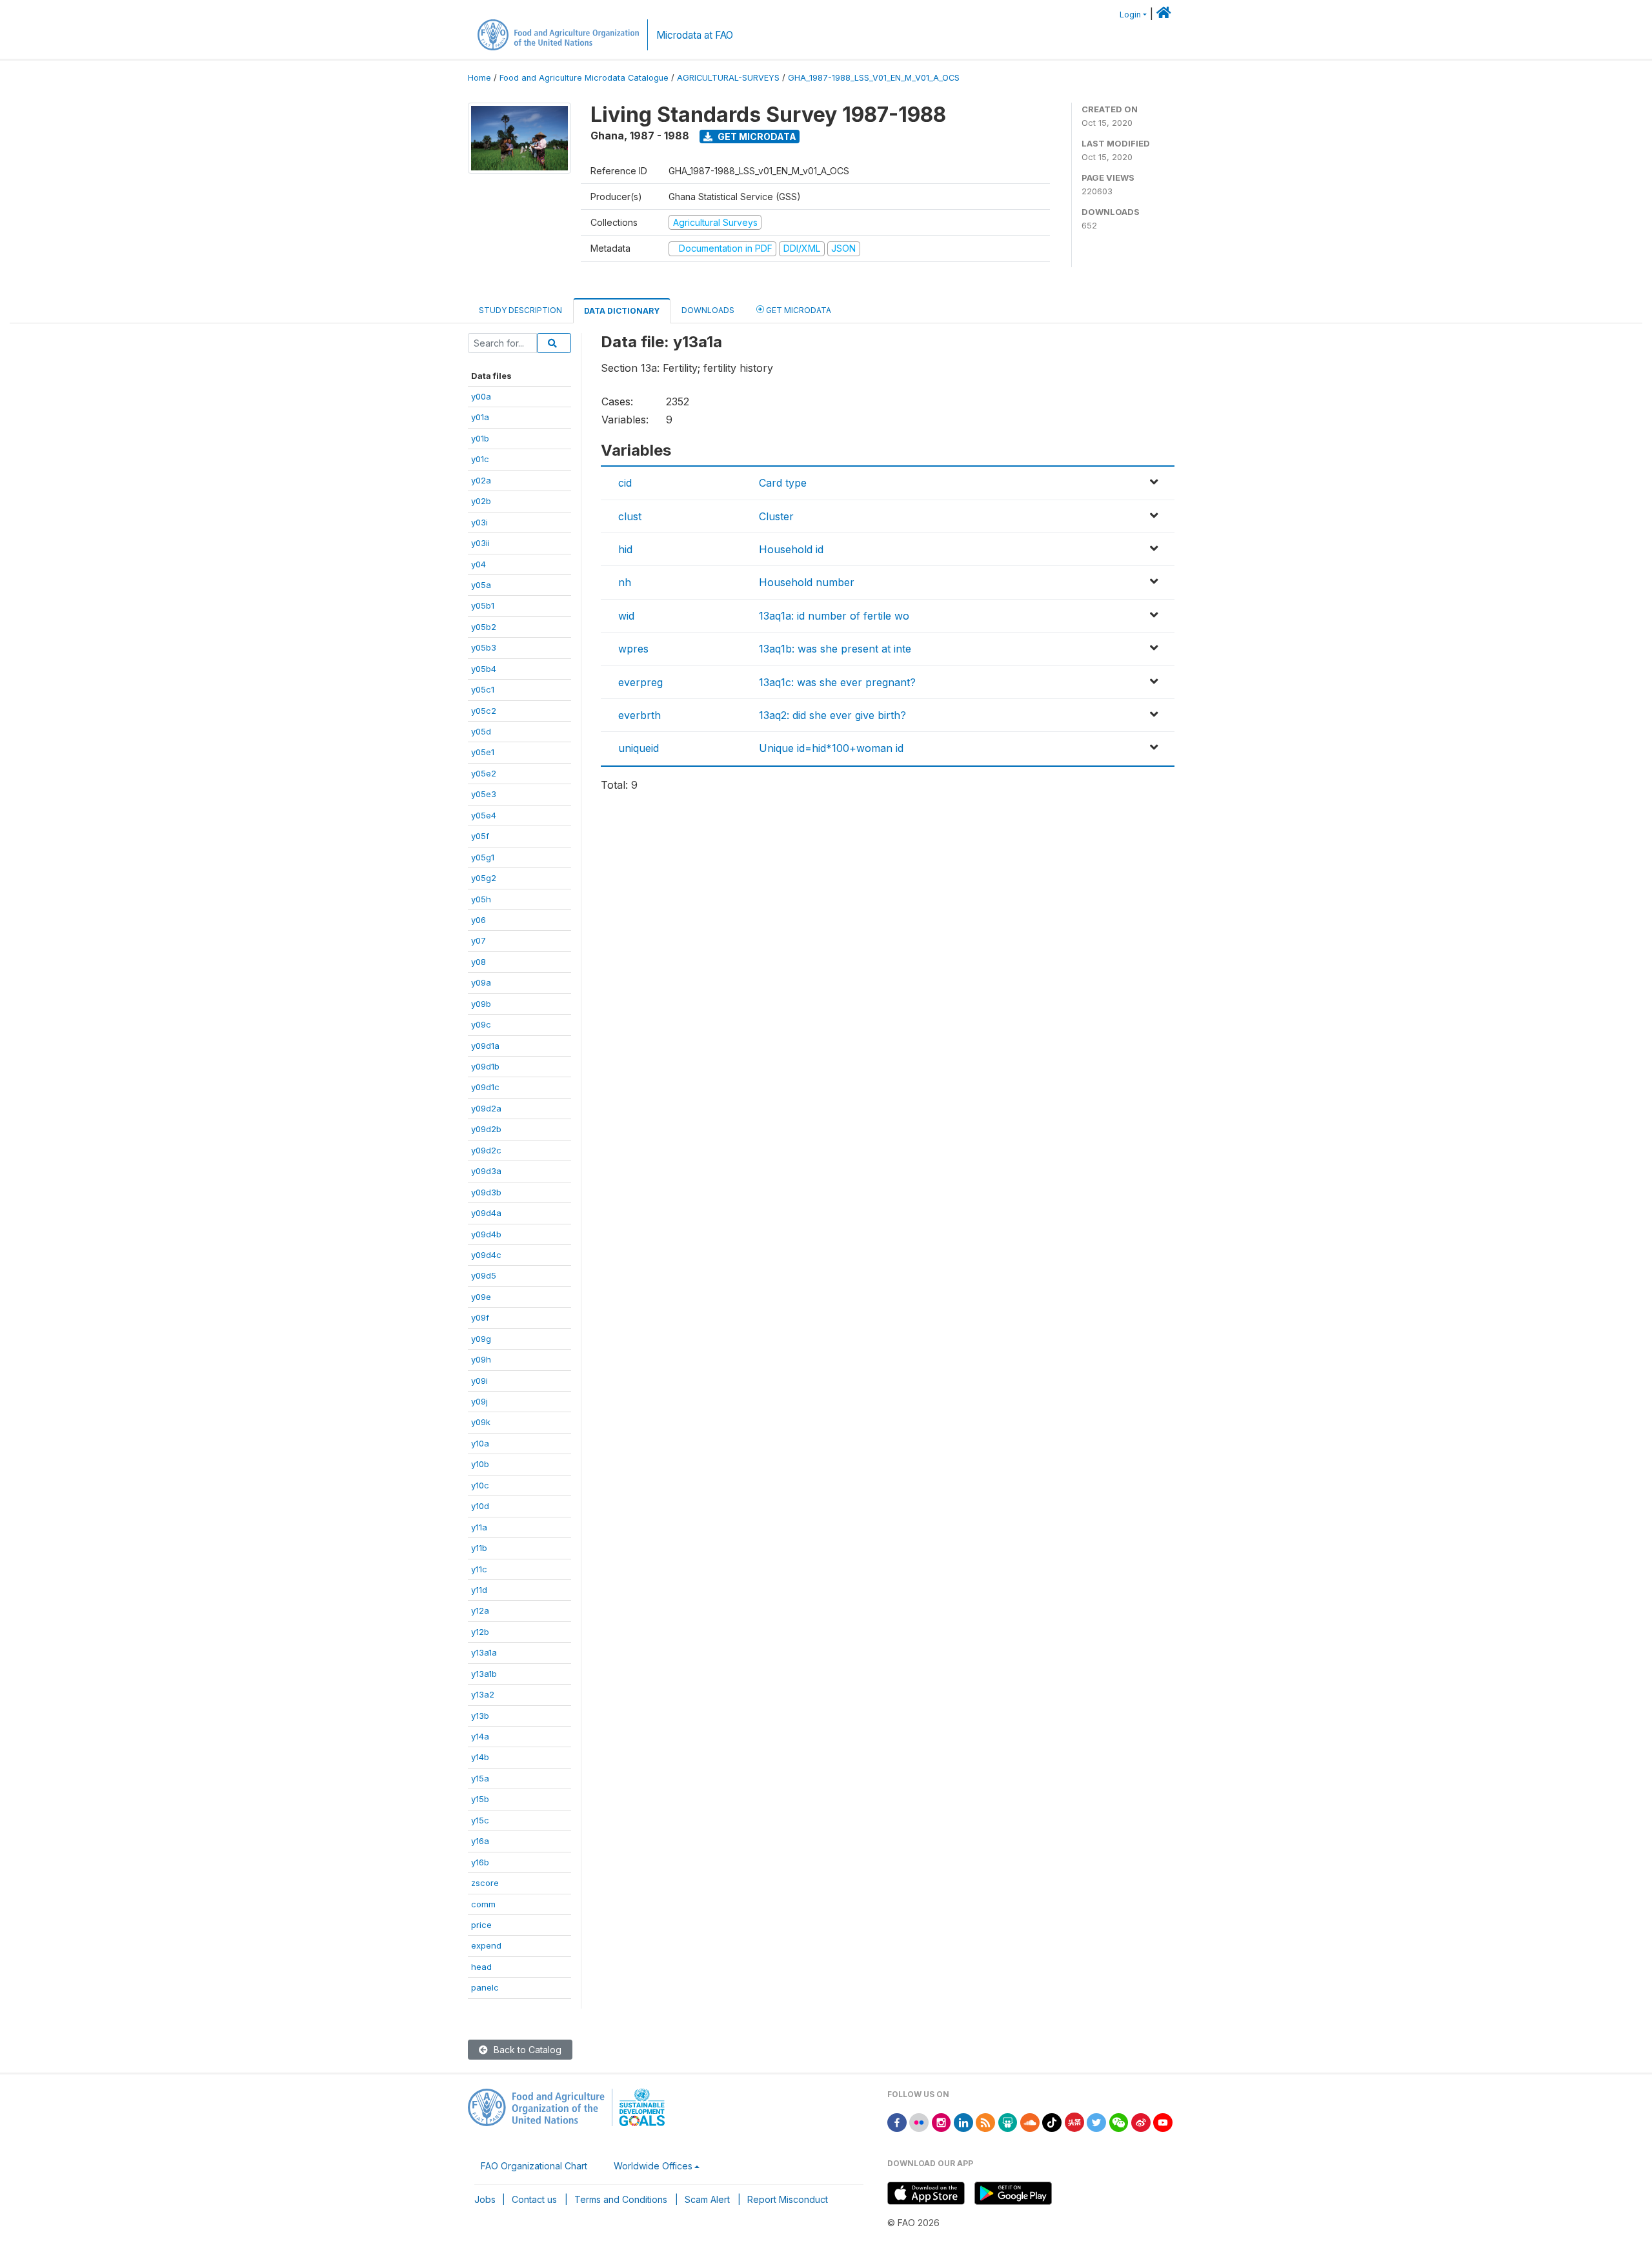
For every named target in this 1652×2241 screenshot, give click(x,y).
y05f (480, 836)
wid (626, 616)
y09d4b (486, 1234)
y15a (480, 1778)
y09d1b (485, 1066)
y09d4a (486, 1213)
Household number (807, 582)
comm (483, 1904)
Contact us (534, 2199)
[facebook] (897, 2121)
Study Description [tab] (520, 310)
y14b (480, 1757)
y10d (480, 1506)
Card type (783, 483)
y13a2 (483, 1694)
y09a (481, 982)
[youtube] (1163, 2121)
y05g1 (483, 857)
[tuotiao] (1074, 2121)
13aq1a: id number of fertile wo (834, 616)
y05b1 (483, 605)
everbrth (640, 715)
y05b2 (484, 627)
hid (625, 549)
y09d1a (485, 1046)
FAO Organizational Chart (534, 2166)
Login (1130, 15)
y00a (481, 396)
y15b (480, 1799)
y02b (481, 501)
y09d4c (486, 1255)
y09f (480, 1317)
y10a (480, 1443)
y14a (480, 1736)
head (481, 1967)
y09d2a (486, 1108)
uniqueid (639, 748)
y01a (480, 417)
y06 (478, 920)
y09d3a (486, 1171)
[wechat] (1119, 2121)
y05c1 (483, 689)
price (481, 1925)
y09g (481, 1339)
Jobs (485, 2199)
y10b (480, 1464)
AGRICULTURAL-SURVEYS (728, 78)
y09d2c (486, 1150)
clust (630, 516)
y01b (480, 438)
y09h (481, 1359)
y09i (479, 1381)
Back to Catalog (526, 2050)
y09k (481, 1422)
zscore (485, 1883)
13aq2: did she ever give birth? (832, 715)
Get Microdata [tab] (798, 310)
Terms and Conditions (621, 2199)
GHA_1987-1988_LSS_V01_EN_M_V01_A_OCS (874, 78)
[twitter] (1096, 2121)
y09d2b (486, 1129)
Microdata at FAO (695, 35)
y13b (480, 1716)
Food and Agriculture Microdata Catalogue (584, 78)
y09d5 (484, 1275)
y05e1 (483, 752)
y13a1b (484, 1674)
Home (479, 78)
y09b (481, 1004)
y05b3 (484, 647)
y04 (478, 564)
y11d (479, 1590)
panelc (485, 1987)
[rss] (985, 2121)
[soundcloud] (1030, 2121)
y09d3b (486, 1192)
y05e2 (484, 773)
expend (486, 1945)
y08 (478, 962)
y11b (479, 1548)
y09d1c (485, 1087)
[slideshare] (1008, 2121)
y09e (481, 1297)
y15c (480, 1820)
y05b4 (484, 669)
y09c (481, 1024)
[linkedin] (963, 2121)
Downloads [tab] (708, 310)
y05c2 (484, 711)
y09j (479, 1401)
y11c (479, 1569)
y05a (481, 585)
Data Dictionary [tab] (622, 311)
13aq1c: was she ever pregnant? (837, 682)
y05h (481, 899)
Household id (791, 549)
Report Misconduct (788, 2199)
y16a (480, 1841)
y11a (479, 1527)
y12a (480, 1610)
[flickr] (919, 2121)
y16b (480, 1862)
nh (625, 582)
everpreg (640, 682)
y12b (480, 1632)
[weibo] (1141, 2121)
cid (625, 483)
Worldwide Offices (653, 2166)
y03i (479, 522)
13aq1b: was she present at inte (835, 649)
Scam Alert (707, 2199)
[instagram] (942, 2121)
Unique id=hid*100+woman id (831, 748)
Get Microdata (756, 137)
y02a (481, 480)
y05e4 (484, 815)
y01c (480, 459)
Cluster (776, 516)
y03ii (480, 543)
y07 (478, 940)
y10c (480, 1485)
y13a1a (484, 1652)
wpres (633, 649)
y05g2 (484, 878)
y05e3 (484, 794)
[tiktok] (1052, 2121)
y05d (481, 731)
